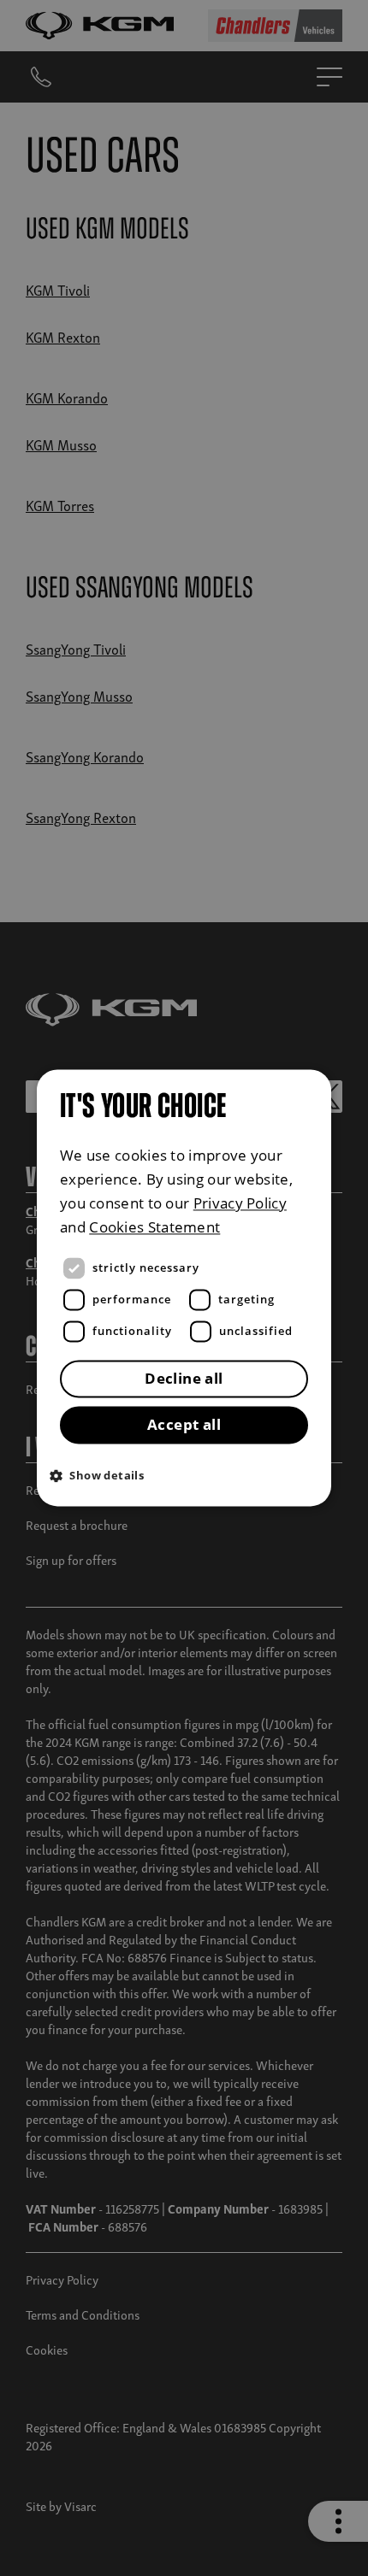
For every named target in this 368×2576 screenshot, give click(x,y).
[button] (188, 1476)
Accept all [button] (184, 1425)
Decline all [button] (184, 1379)
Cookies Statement (154, 1228)
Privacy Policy (240, 1204)
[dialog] (184, 1288)
